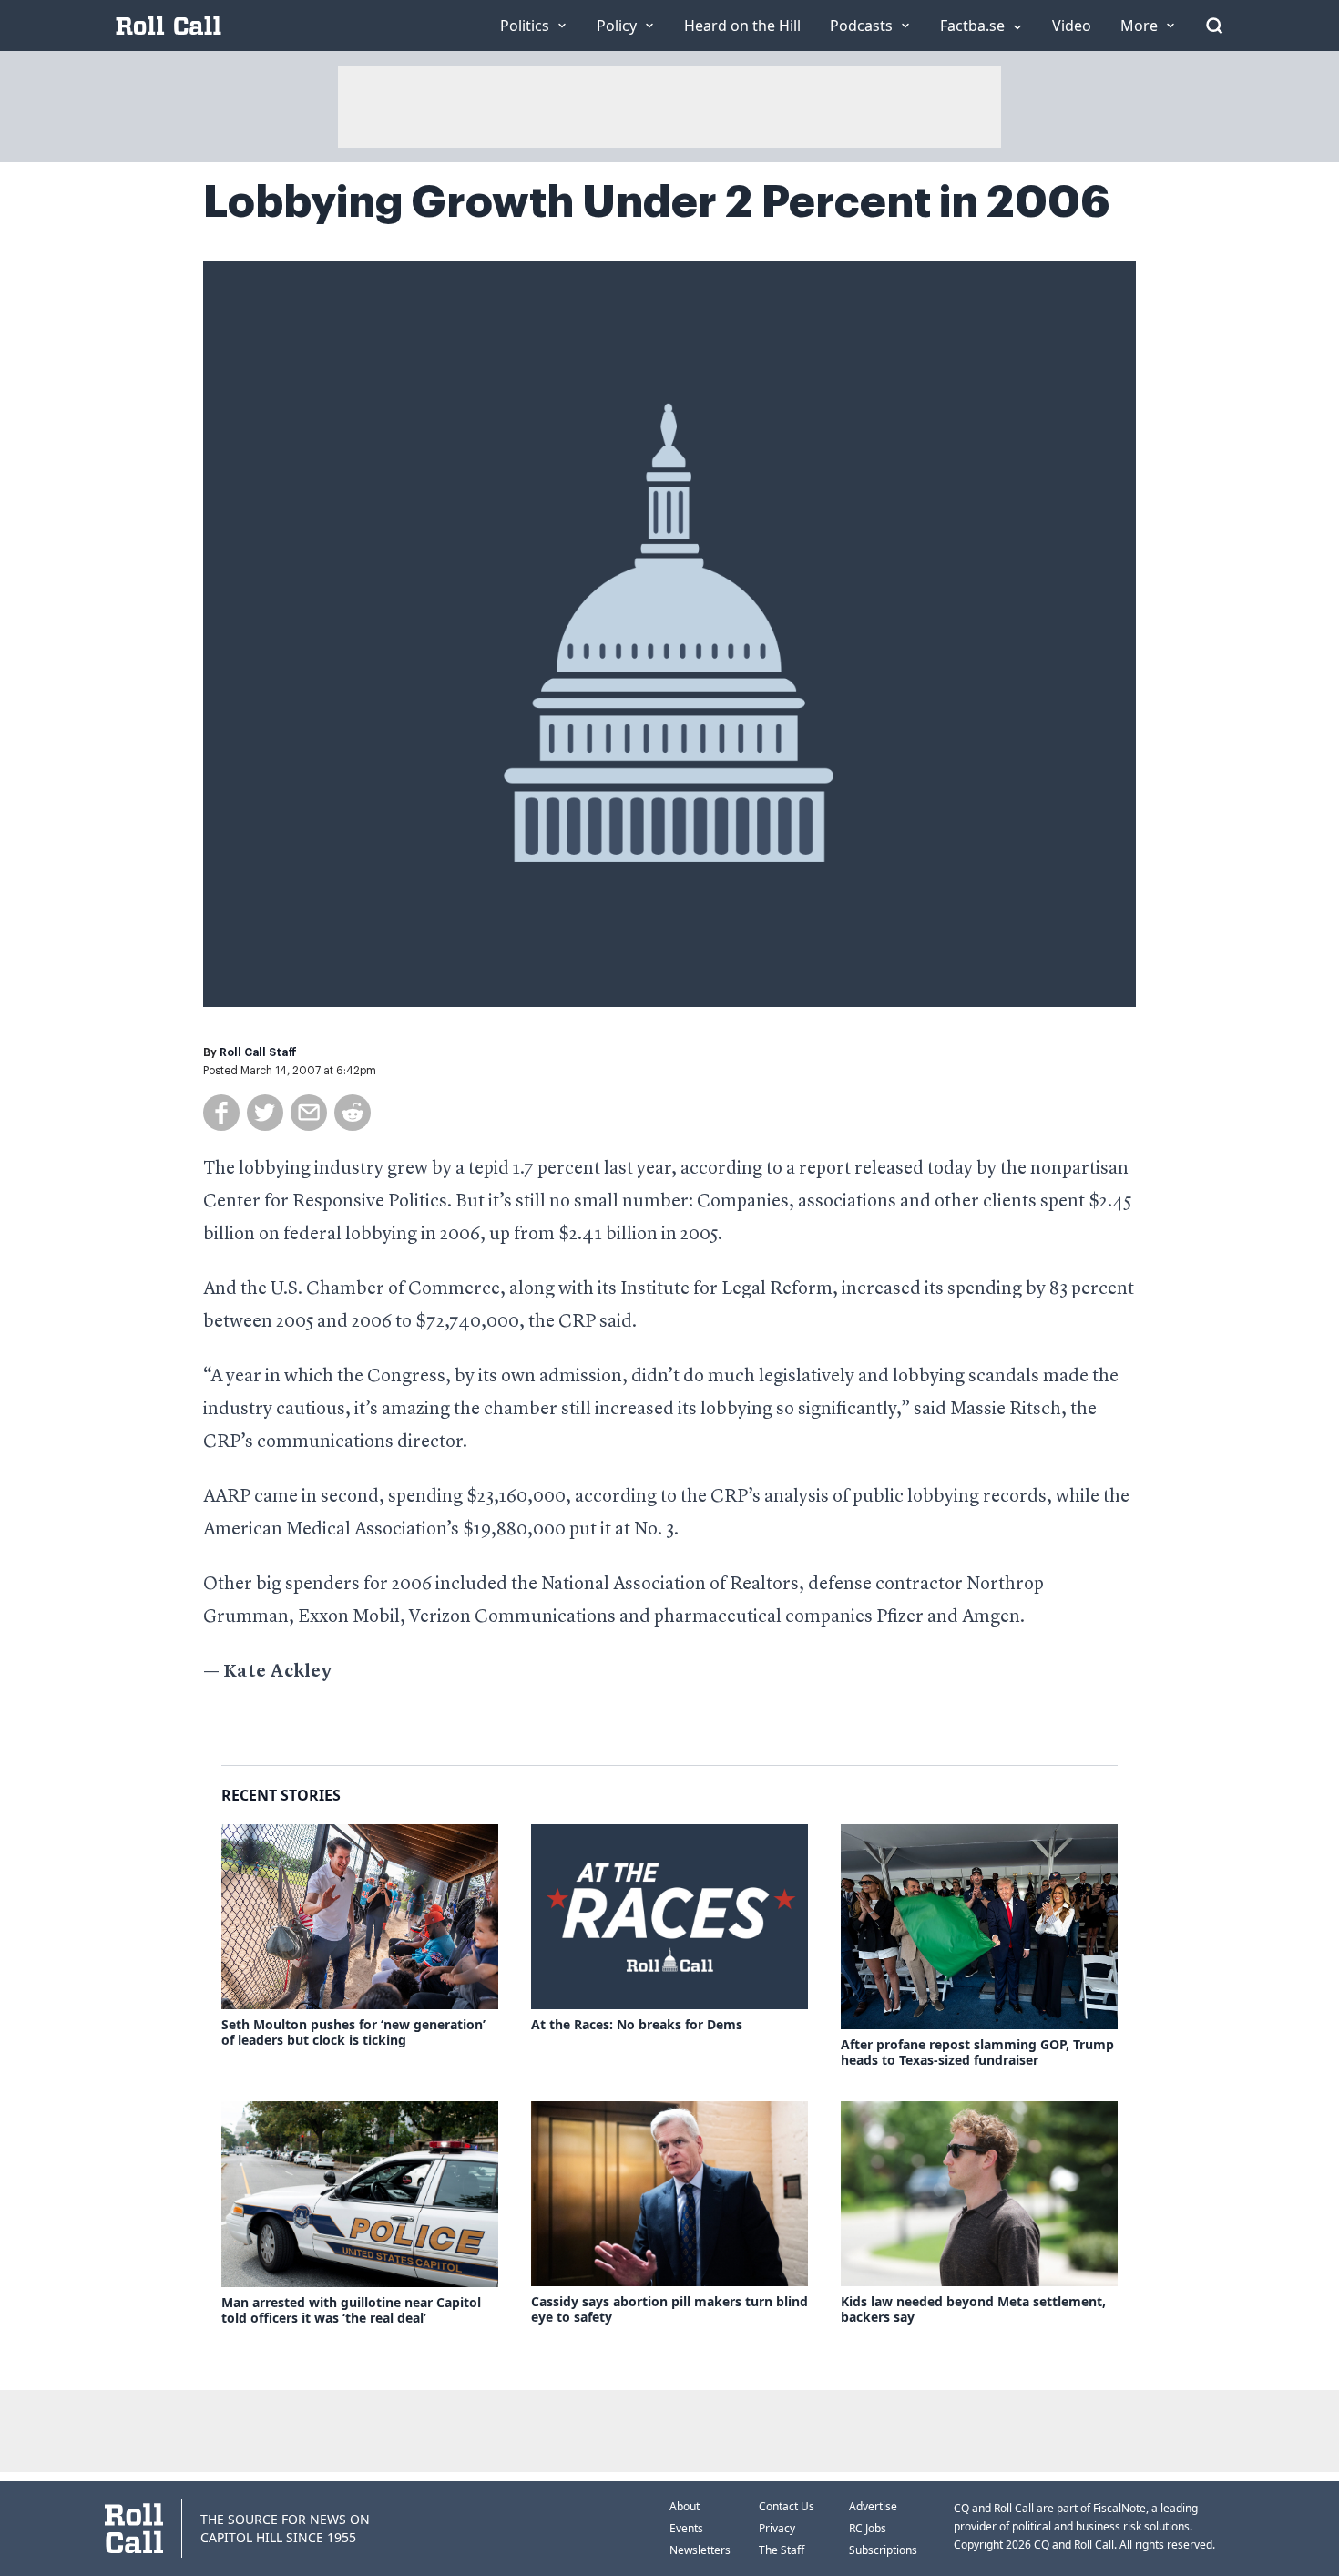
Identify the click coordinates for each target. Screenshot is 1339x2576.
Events (686, 2528)
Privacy (777, 2528)
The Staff (782, 2550)
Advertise (873, 2506)
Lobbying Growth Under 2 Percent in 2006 (657, 202)
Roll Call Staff (258, 1052)
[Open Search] (1214, 26)
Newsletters (700, 2550)
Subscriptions (883, 2550)
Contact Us (787, 2506)
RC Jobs (868, 2528)
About (685, 2506)
